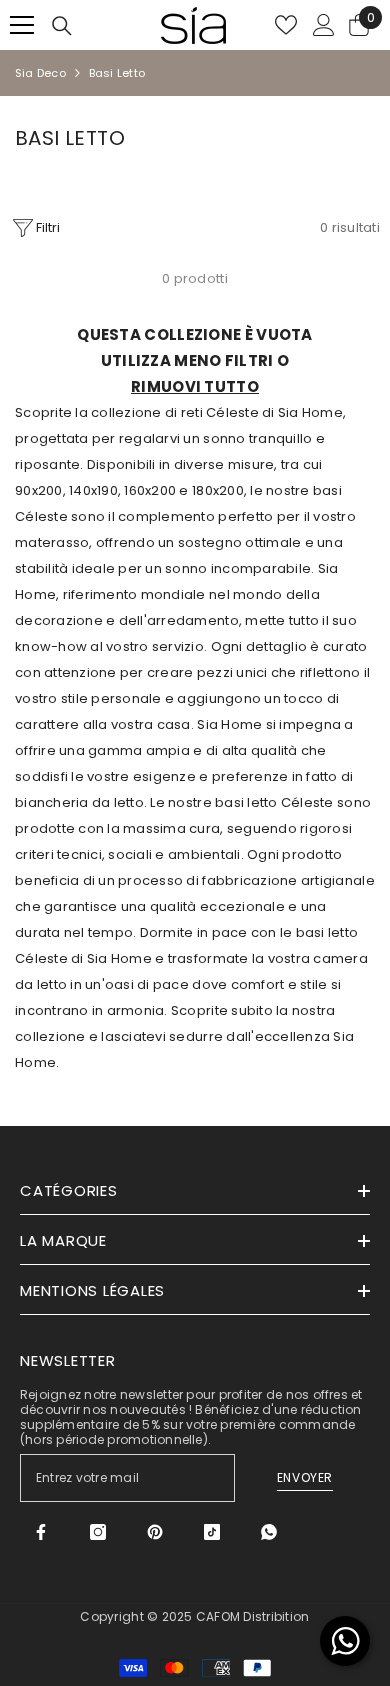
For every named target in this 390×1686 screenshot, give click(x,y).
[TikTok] (212, 1532)
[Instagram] (98, 1532)
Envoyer (305, 1477)
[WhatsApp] (269, 1532)
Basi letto (117, 73)
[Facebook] (41, 1532)
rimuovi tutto (195, 386)
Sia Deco (40, 73)
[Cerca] (62, 26)
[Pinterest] (155, 1532)
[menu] (22, 25)
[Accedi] (324, 25)
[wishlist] (286, 25)
